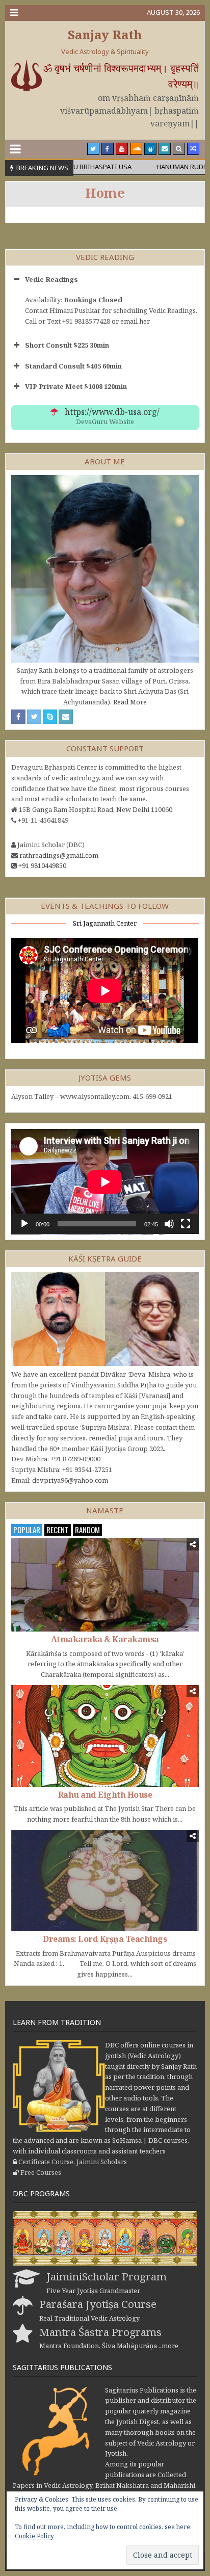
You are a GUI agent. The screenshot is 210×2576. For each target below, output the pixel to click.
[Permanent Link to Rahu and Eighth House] (105, 1736)
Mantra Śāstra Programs (100, 2332)
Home (105, 193)
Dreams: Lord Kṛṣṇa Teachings (105, 1939)
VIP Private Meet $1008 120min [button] (76, 386)
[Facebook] (108, 149)
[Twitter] (93, 149)
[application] (105, 1182)
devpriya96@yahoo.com (70, 1480)
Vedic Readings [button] (51, 279)
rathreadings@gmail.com (59, 855)
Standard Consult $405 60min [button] (73, 366)
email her (135, 321)
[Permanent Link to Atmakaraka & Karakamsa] (105, 1585)
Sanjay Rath (105, 34)
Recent (58, 1530)
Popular (27, 1530)
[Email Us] (165, 149)
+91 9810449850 (42, 865)
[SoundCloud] (136, 149)
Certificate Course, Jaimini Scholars (73, 2162)
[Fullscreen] (186, 1224)
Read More (130, 702)
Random (87, 1530)
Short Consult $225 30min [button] (67, 345)
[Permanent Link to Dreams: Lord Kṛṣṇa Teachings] (105, 1881)
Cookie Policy (34, 2536)
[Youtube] (122, 149)
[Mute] (169, 1224)
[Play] (24, 1224)
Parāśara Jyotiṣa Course (98, 2304)
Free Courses (41, 2172)
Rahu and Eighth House (105, 1795)
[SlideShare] (150, 149)
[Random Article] (193, 149)
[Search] (179, 149)
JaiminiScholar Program (107, 2276)
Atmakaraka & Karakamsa (105, 1639)
